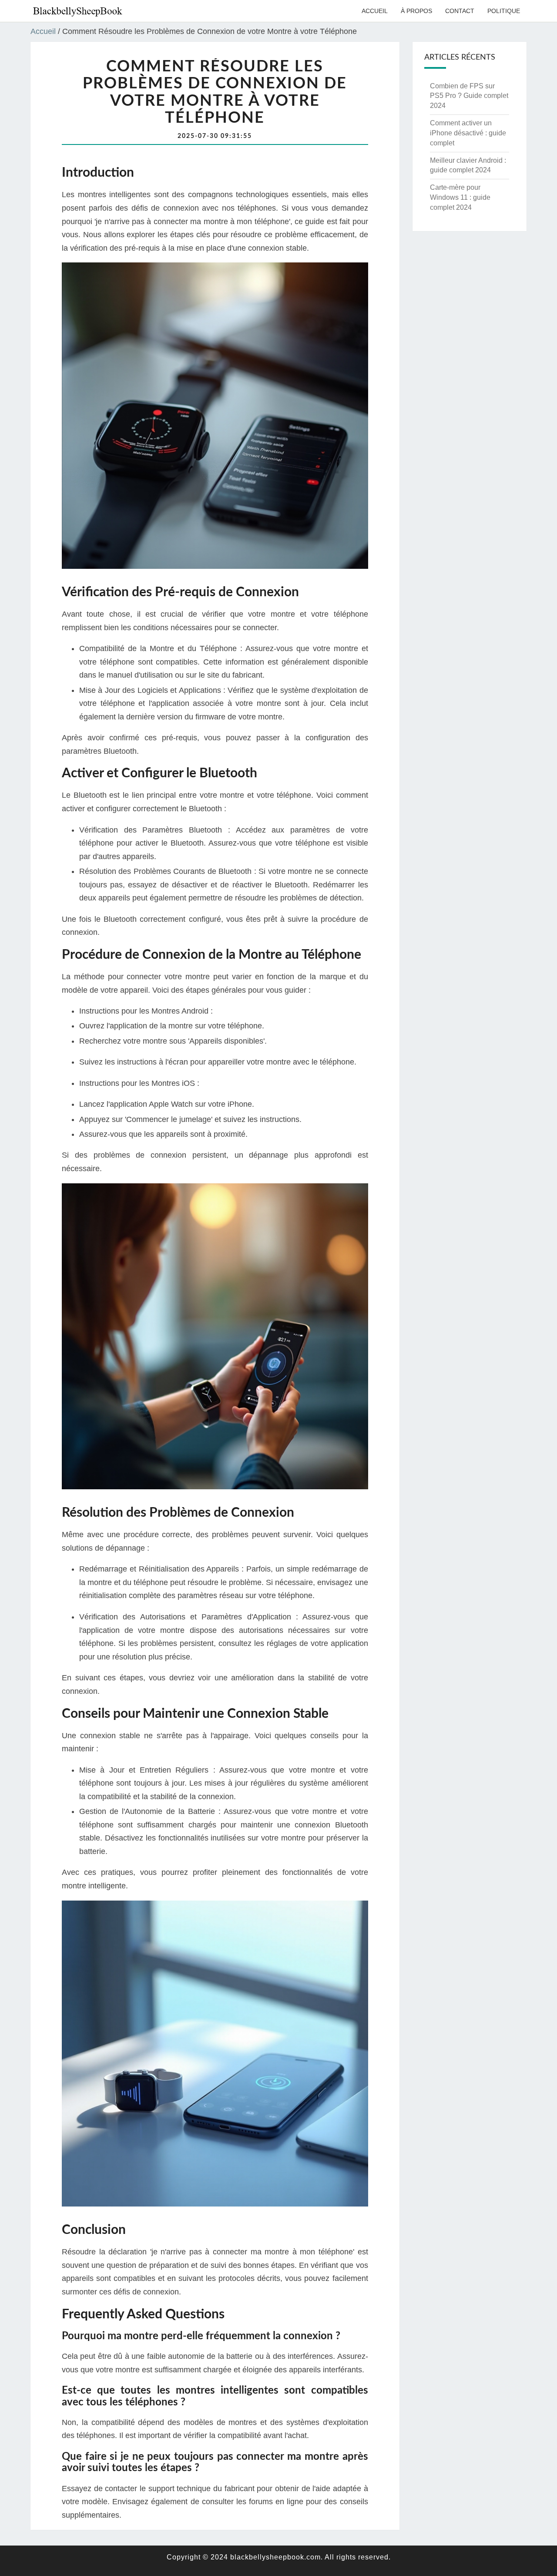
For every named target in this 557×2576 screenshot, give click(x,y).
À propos (416, 11)
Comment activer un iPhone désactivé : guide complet (468, 133)
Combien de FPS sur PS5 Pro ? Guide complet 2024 (469, 96)
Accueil (375, 11)
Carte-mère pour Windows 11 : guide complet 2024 (460, 197)
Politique (504, 11)
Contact (460, 11)
